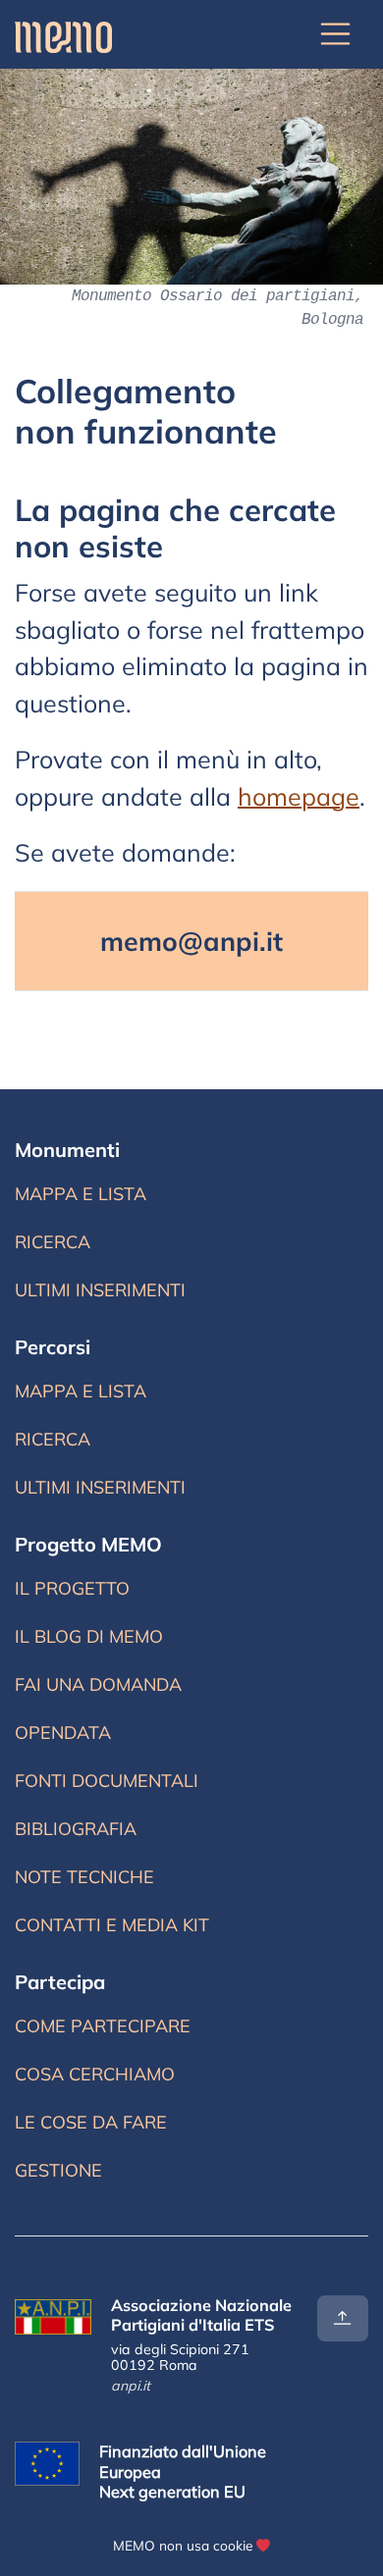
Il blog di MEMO (89, 1636)
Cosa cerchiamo (95, 2074)
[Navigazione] (336, 34)
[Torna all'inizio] (343, 2318)
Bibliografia (76, 1829)
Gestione (58, 2170)
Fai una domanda (98, 1684)
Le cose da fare (91, 2122)
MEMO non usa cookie (183, 2545)
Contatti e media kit (112, 1925)
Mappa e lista (84, 1199)
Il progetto (72, 1588)
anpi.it (131, 2386)
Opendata (63, 1733)
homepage (299, 796)
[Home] (63, 34)
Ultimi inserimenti (100, 1295)
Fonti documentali (107, 1781)
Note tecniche (84, 1877)
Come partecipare (103, 2026)
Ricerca (87, 1247)
